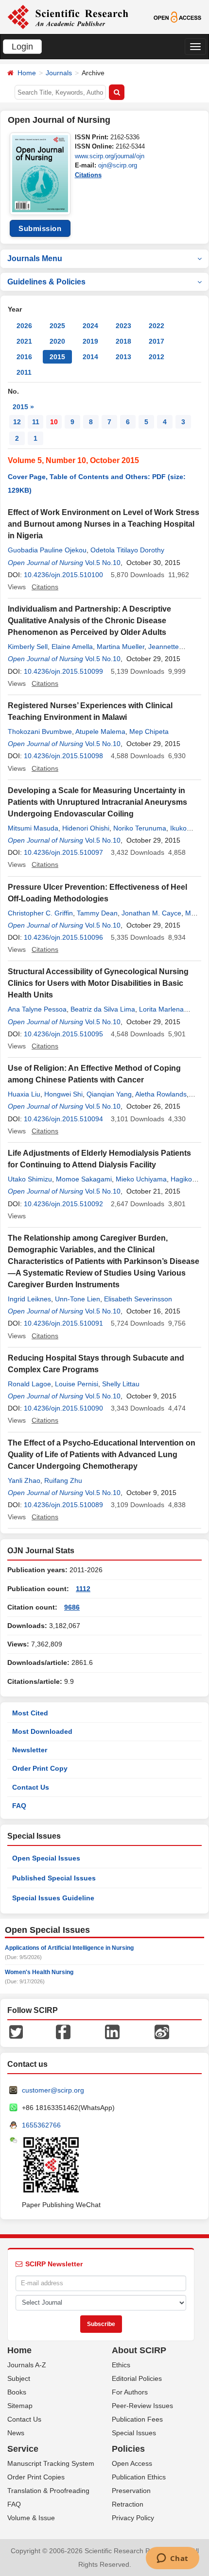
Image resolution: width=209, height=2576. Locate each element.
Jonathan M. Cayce (151, 913)
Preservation (131, 2491)
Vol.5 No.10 (103, 563)
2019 (90, 341)
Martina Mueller (121, 647)
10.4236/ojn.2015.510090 (63, 1408)
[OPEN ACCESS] (177, 17)
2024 (90, 326)
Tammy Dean (97, 913)
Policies (128, 2449)
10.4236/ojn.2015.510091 (63, 1323)
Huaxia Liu (24, 1094)
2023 (123, 326)
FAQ (19, 1806)
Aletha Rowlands (161, 1094)
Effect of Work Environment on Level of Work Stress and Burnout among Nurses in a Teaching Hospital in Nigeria (104, 524)
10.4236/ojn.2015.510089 (63, 1505)
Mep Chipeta (149, 731)
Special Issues (134, 2433)
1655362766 (41, 2125)
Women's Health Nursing (39, 1972)
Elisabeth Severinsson (138, 1299)
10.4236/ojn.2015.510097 (63, 852)
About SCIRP (139, 2350)
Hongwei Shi (63, 1094)
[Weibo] (162, 2031)
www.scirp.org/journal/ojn (110, 156)
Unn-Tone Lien (78, 1299)
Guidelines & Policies (46, 282)
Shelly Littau (121, 1384)
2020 (57, 341)
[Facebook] (63, 2031)
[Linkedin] (112, 2031)
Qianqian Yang (109, 1094)
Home (27, 73)
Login (22, 47)
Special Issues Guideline (53, 1898)
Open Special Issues (46, 1858)
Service (23, 2449)
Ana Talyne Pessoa (37, 1009)
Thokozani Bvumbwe (40, 731)
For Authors (130, 2392)
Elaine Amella (72, 647)
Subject (19, 2378)
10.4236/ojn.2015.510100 (63, 575)
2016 (24, 357)
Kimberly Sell (28, 647)
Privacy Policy (133, 2518)
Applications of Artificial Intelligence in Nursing (69, 1948)
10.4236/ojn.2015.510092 (63, 1204)
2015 (57, 357)
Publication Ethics (139, 2477)
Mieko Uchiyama (141, 1179)
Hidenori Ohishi (86, 828)
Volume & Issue (31, 2518)
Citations (88, 175)
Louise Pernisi (77, 1384)
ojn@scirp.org (118, 165)
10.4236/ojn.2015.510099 (63, 671)
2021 (24, 341)
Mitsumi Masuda (33, 828)
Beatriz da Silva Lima (103, 1009)
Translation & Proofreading (48, 2491)
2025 (57, 326)
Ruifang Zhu (63, 1480)
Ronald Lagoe (29, 1384)
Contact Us (31, 1787)
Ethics (121, 2365)
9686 (72, 1607)
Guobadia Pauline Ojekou (47, 550)
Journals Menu (35, 258)
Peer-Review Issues (142, 2406)
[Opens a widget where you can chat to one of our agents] (172, 2559)
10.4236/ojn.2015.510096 (63, 937)
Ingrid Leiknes (29, 1299)
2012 (157, 357)
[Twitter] (16, 2031)
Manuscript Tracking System (51, 2463)
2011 (24, 372)
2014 (90, 357)
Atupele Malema (100, 731)
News (16, 2433)
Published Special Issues (54, 1878)
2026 (24, 326)
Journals (59, 73)
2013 (123, 357)
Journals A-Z (27, 2365)
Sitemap (20, 2406)
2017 (157, 341)
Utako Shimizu (30, 1179)
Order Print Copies (36, 2477)
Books (17, 2392)
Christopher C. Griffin (40, 913)
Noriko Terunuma (140, 828)
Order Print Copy (40, 1768)
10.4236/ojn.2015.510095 (63, 1034)
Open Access (132, 2463)
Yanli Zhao (24, 1480)
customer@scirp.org (53, 2090)
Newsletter (30, 1750)
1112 (83, 1589)
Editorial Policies (137, 2378)
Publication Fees (137, 2419)
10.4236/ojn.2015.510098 (63, 756)
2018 (123, 341)
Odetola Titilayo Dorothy (127, 550)
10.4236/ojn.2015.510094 (63, 1119)
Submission (40, 228)
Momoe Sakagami (84, 1179)
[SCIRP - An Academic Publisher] (68, 17)
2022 (157, 326)
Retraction (128, 2504)
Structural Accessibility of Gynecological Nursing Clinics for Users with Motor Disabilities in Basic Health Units (98, 983)
